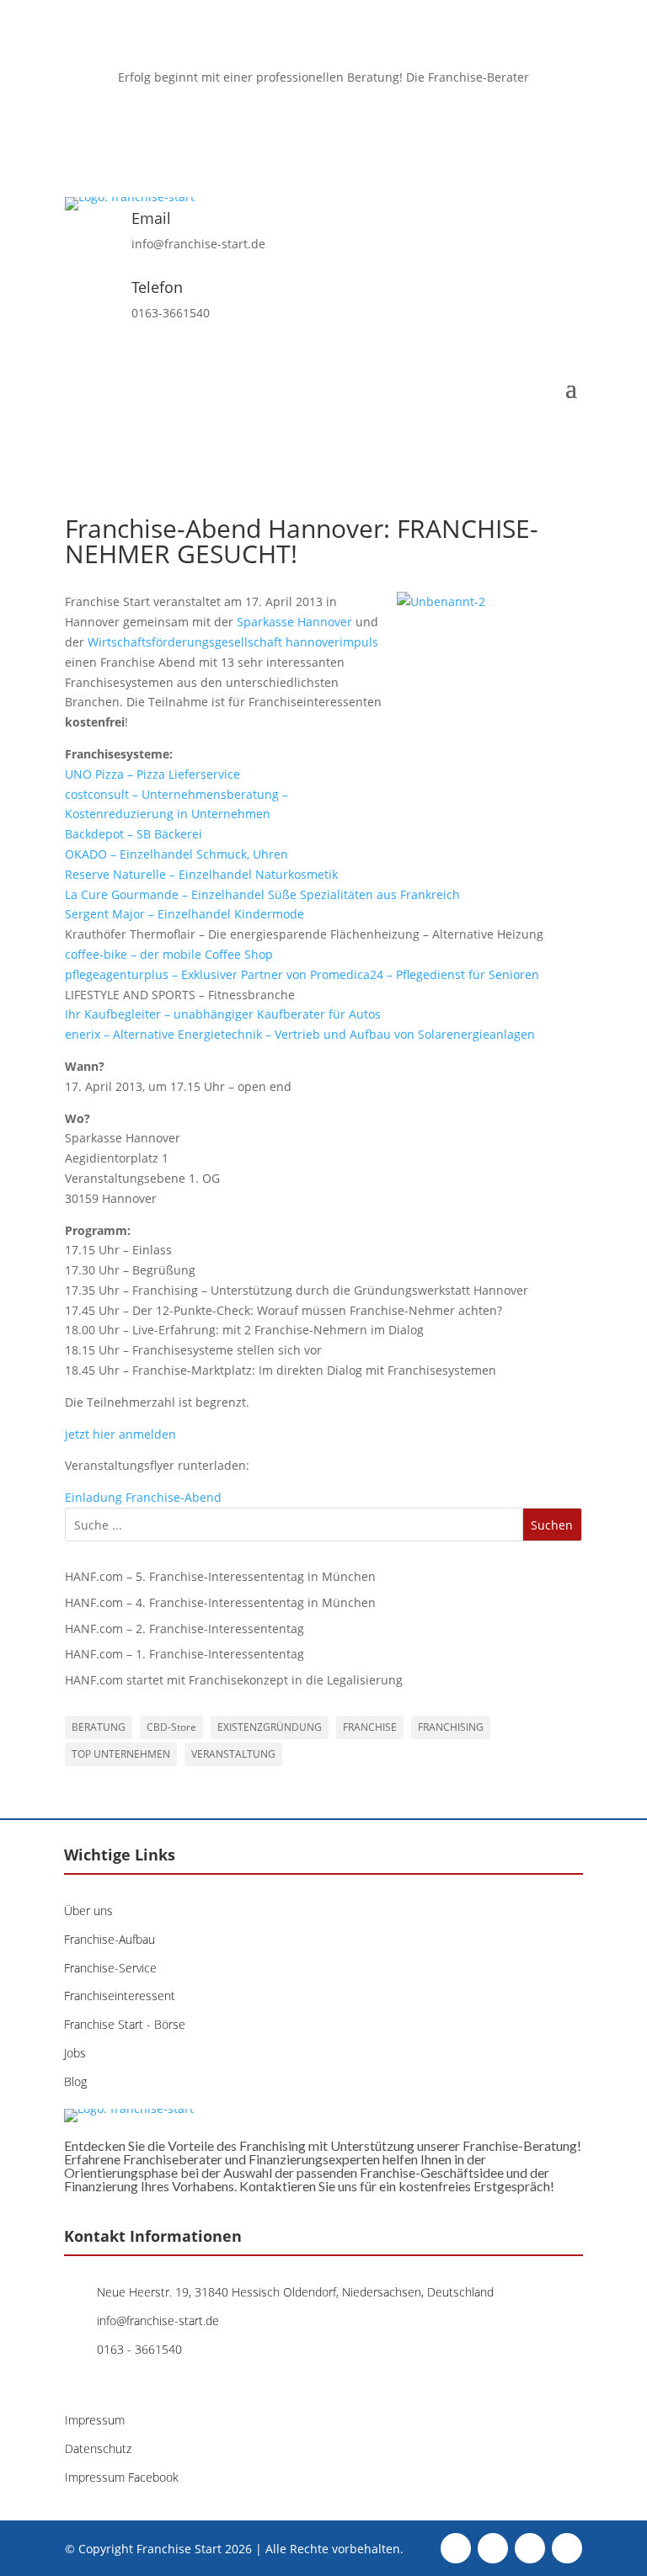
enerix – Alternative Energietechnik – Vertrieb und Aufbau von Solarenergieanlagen (300, 1034)
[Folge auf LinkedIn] (374, 126)
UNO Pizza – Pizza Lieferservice (152, 774)
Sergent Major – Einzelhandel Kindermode (184, 914)
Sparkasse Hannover (296, 622)
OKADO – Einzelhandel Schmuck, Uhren (176, 854)
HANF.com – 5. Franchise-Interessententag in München (220, 1576)
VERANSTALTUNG (233, 1754)
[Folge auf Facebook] (273, 126)
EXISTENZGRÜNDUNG (270, 1727)
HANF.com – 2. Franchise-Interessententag (184, 1629)
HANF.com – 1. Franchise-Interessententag (184, 1654)
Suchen (552, 1525)
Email (151, 218)
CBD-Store (171, 1727)
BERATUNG (99, 1727)
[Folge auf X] (307, 126)
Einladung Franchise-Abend (143, 1497)
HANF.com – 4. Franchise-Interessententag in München (220, 1602)
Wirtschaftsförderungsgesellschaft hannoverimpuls (233, 642)
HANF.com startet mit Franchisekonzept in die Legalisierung (234, 1680)
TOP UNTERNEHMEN (121, 1754)
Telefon (157, 287)
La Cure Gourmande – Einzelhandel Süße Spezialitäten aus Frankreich (262, 894)
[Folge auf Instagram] (340, 126)
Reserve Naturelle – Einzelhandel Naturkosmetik (201, 874)
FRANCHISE (370, 1727)
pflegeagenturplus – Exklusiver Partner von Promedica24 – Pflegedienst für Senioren (302, 974)
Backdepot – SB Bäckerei (134, 834)
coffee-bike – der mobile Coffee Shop (169, 954)
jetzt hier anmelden (120, 1434)
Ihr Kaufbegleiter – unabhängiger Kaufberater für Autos (223, 1014)
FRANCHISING (451, 1727)
